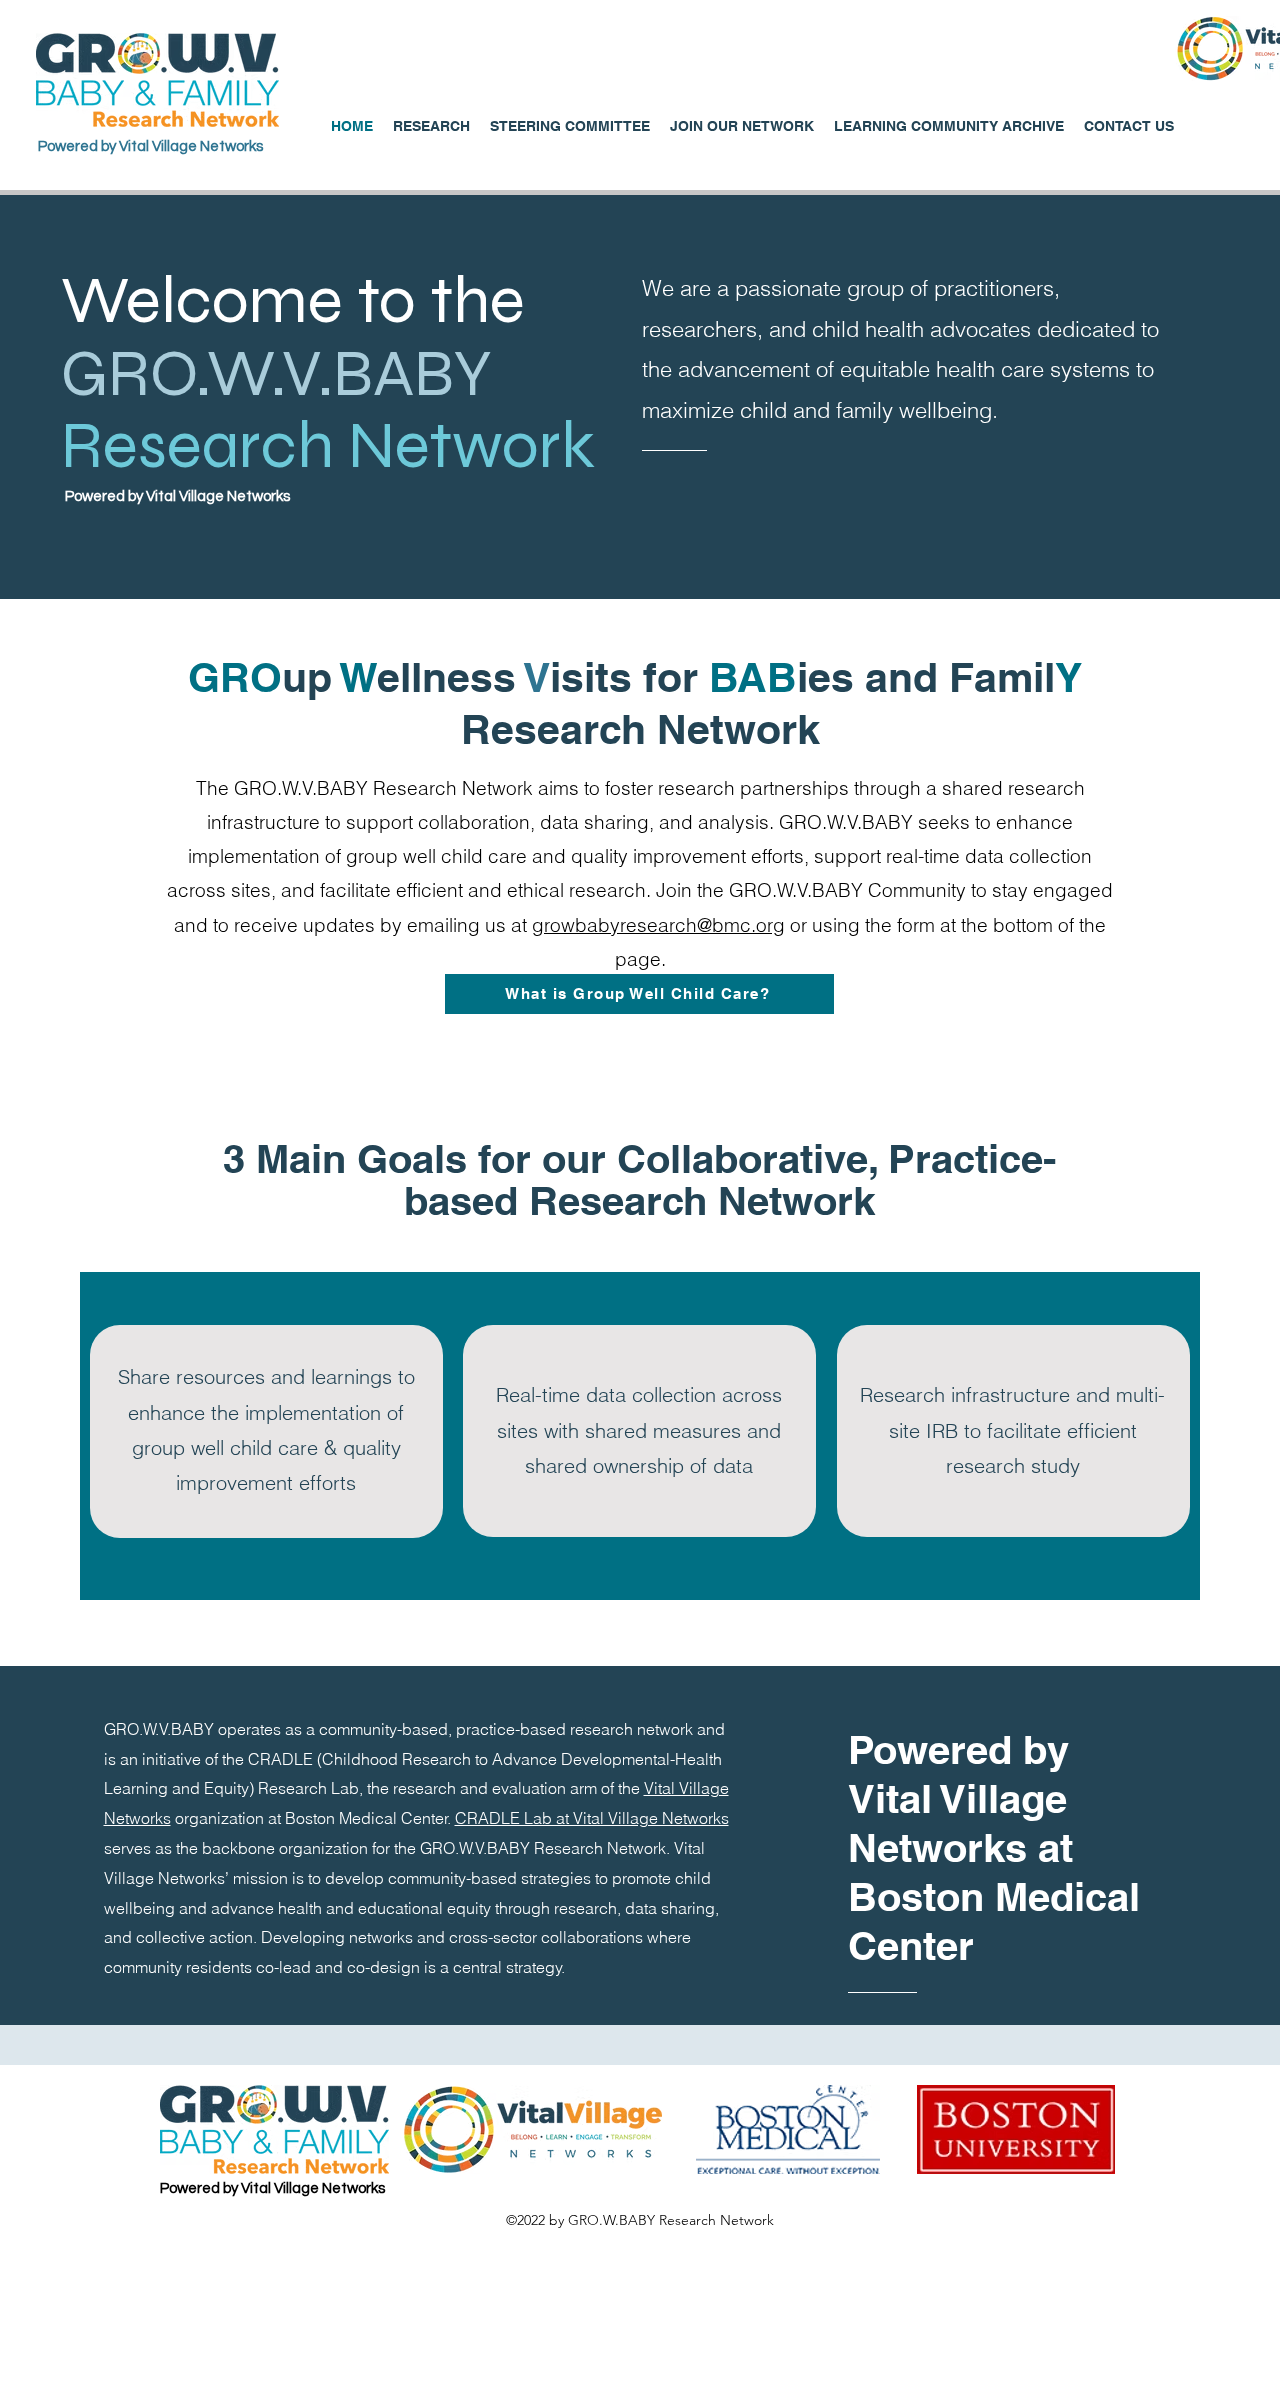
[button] (949, 126)
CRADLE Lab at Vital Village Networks (592, 1818)
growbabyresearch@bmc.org (658, 925)
